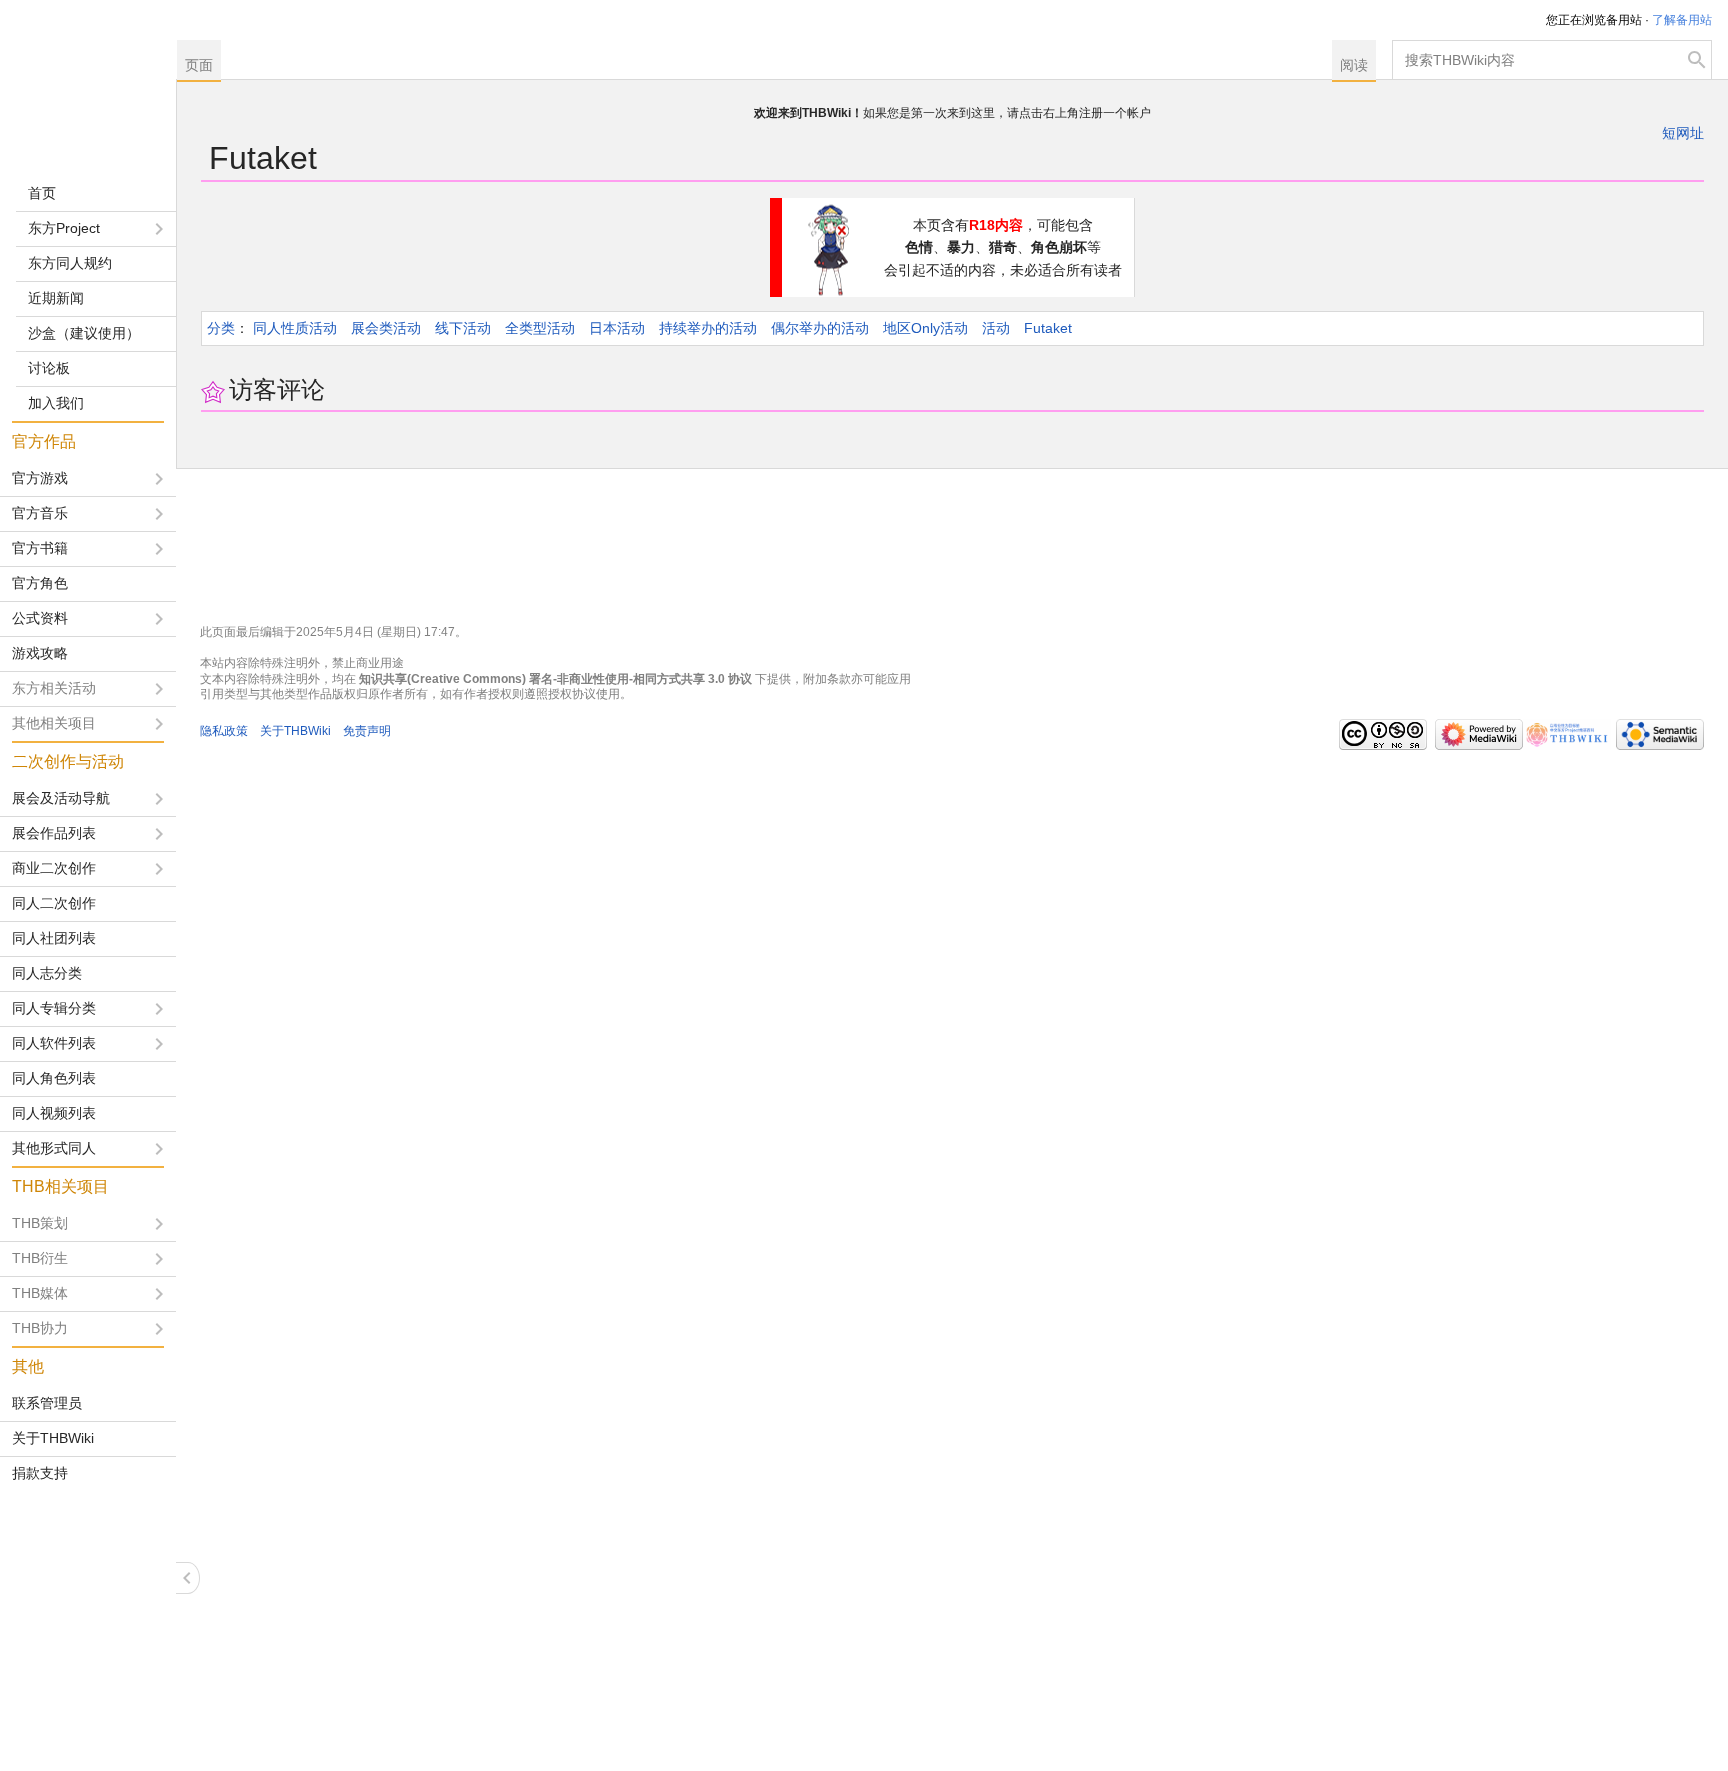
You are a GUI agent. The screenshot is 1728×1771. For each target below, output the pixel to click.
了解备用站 (1682, 20)
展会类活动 (386, 328)
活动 (996, 328)
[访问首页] (88, 80)
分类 (221, 328)
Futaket (1048, 328)
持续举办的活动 (708, 328)
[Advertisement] (88, 1631)
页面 (199, 65)
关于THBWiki (295, 731)
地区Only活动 (925, 328)
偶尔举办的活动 (820, 328)
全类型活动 (540, 328)
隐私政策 (224, 731)
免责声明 (367, 731)
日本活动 (617, 328)
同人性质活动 (295, 328)
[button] (188, 1578)
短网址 (1683, 133)
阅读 (1354, 65)
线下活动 (463, 328)
